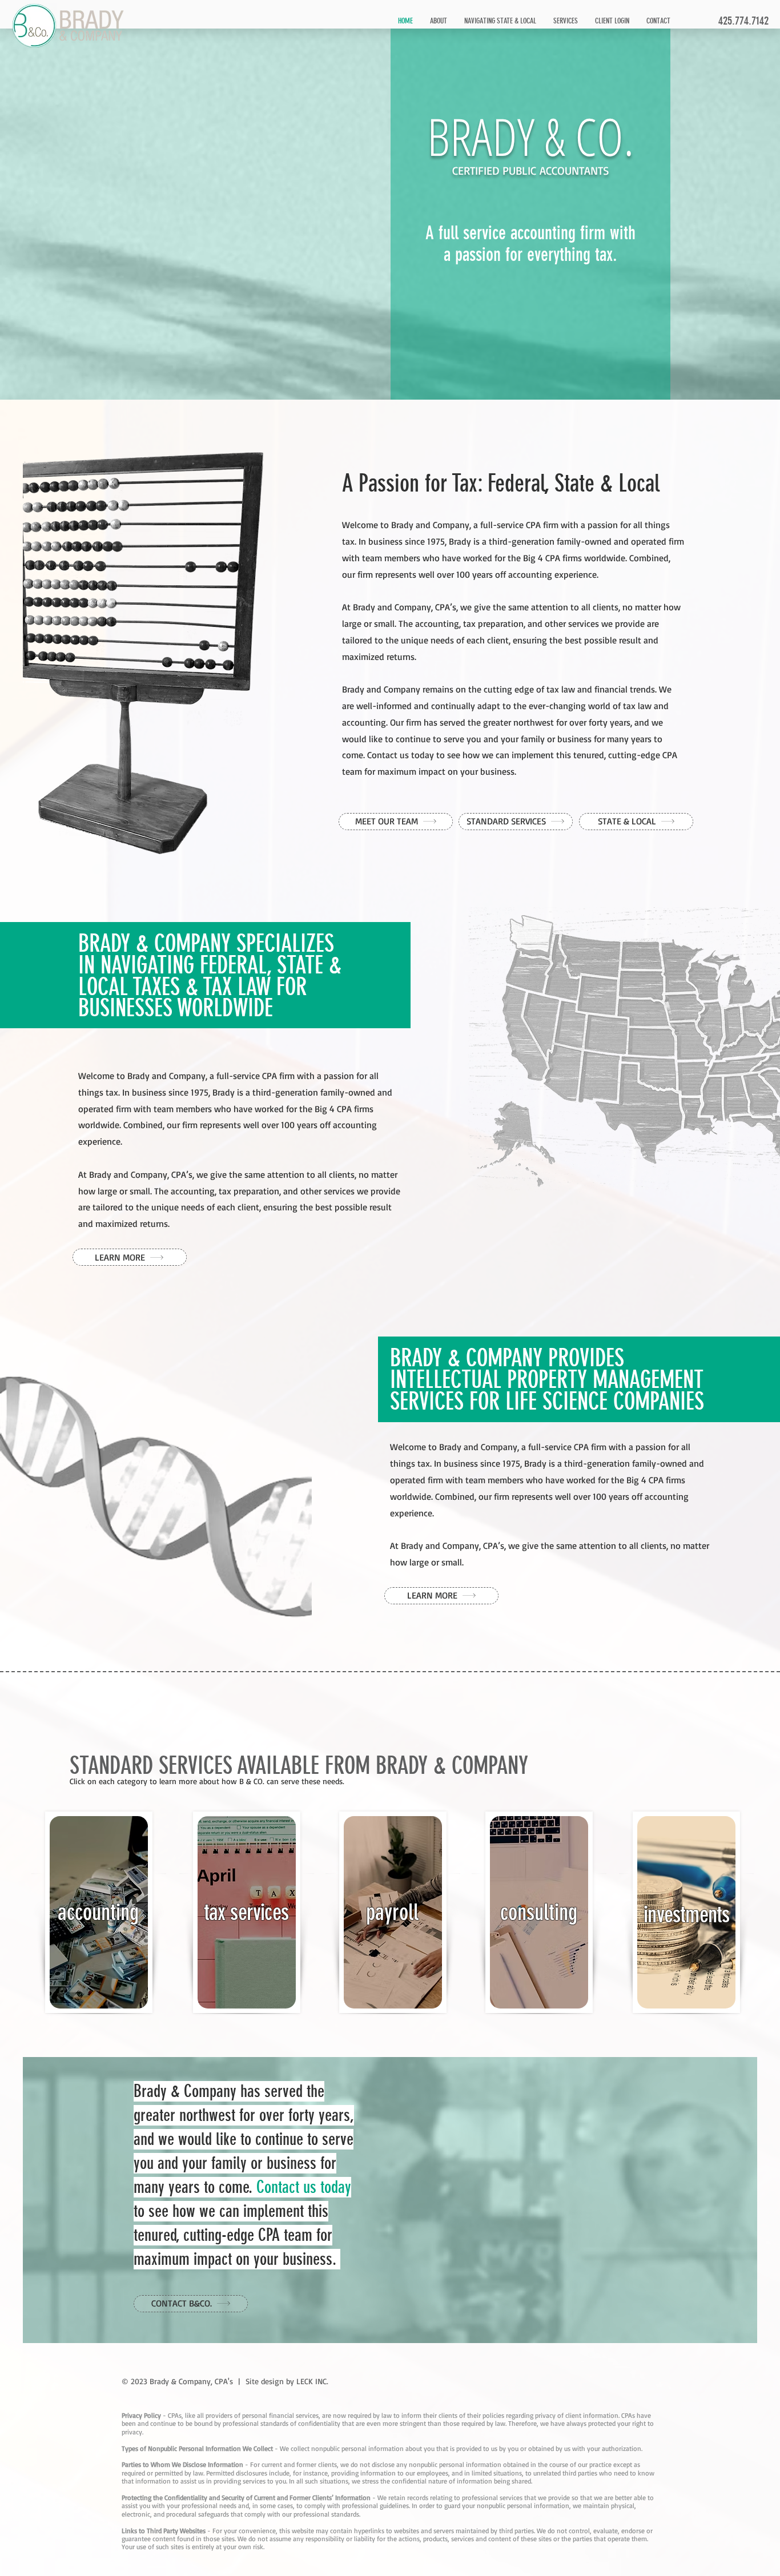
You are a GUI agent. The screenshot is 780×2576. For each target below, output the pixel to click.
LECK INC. (312, 2381)
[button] (566, 21)
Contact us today (304, 2187)
